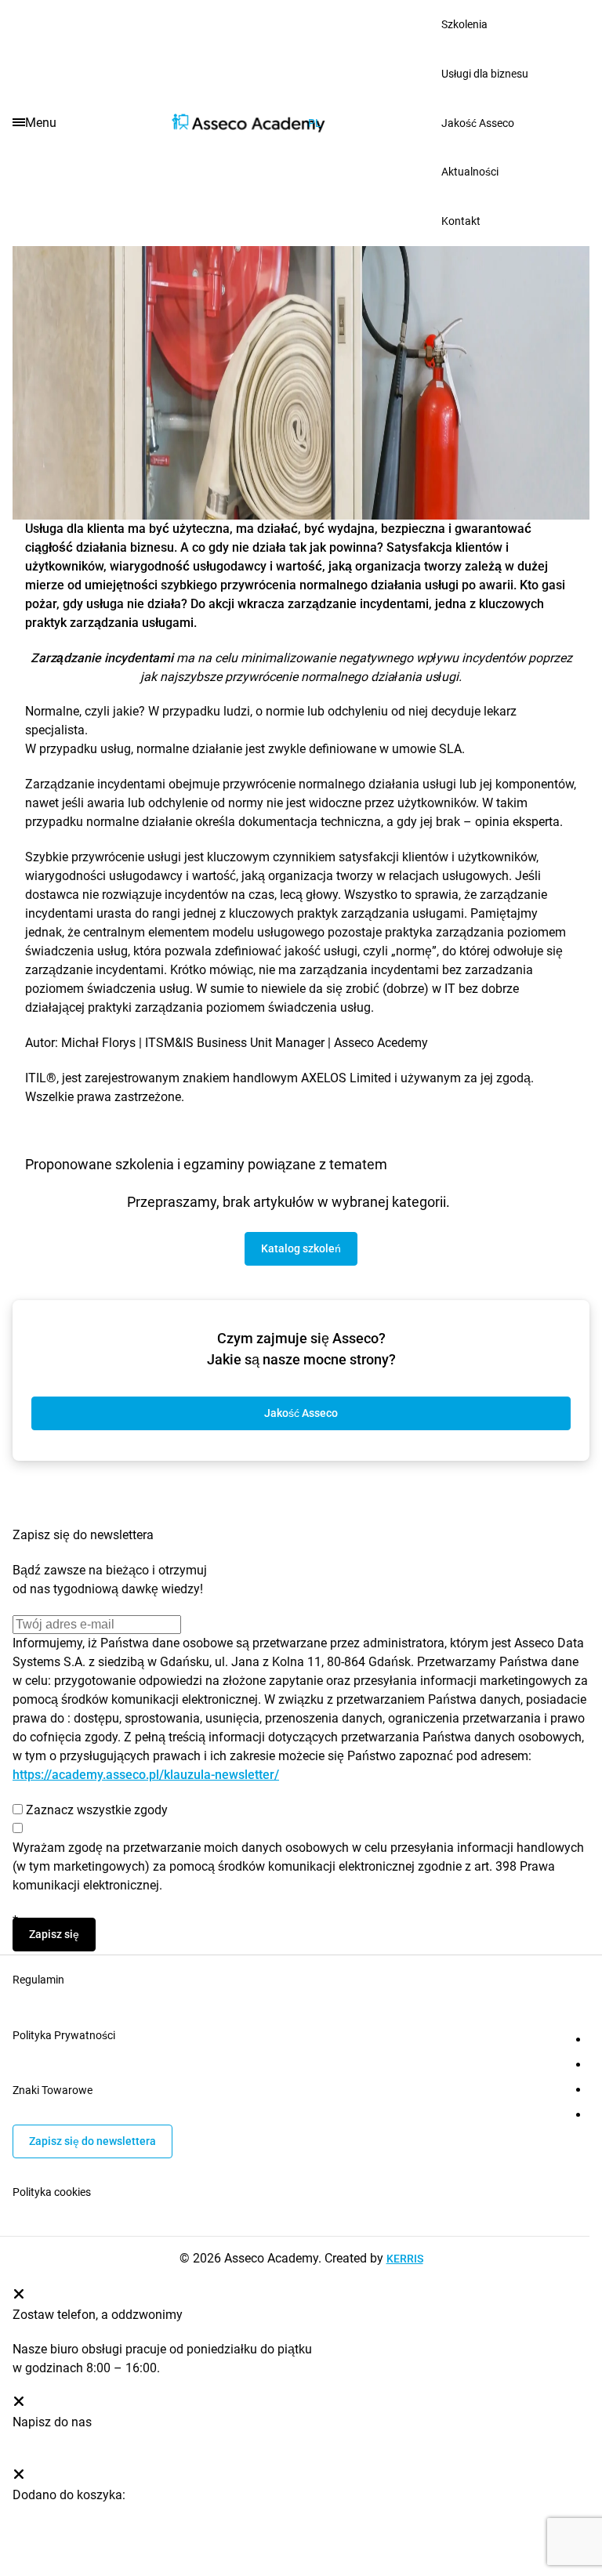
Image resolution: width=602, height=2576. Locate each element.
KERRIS (405, 2259)
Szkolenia (464, 24)
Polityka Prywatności (64, 2035)
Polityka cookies (52, 2192)
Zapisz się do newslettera (92, 2141)
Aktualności (470, 172)
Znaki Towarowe (53, 2090)
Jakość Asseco (301, 1413)
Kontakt (461, 221)
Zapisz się (54, 1934)
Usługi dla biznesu (485, 74)
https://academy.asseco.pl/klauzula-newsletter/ (146, 1775)
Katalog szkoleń (301, 1248)
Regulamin (38, 1980)
